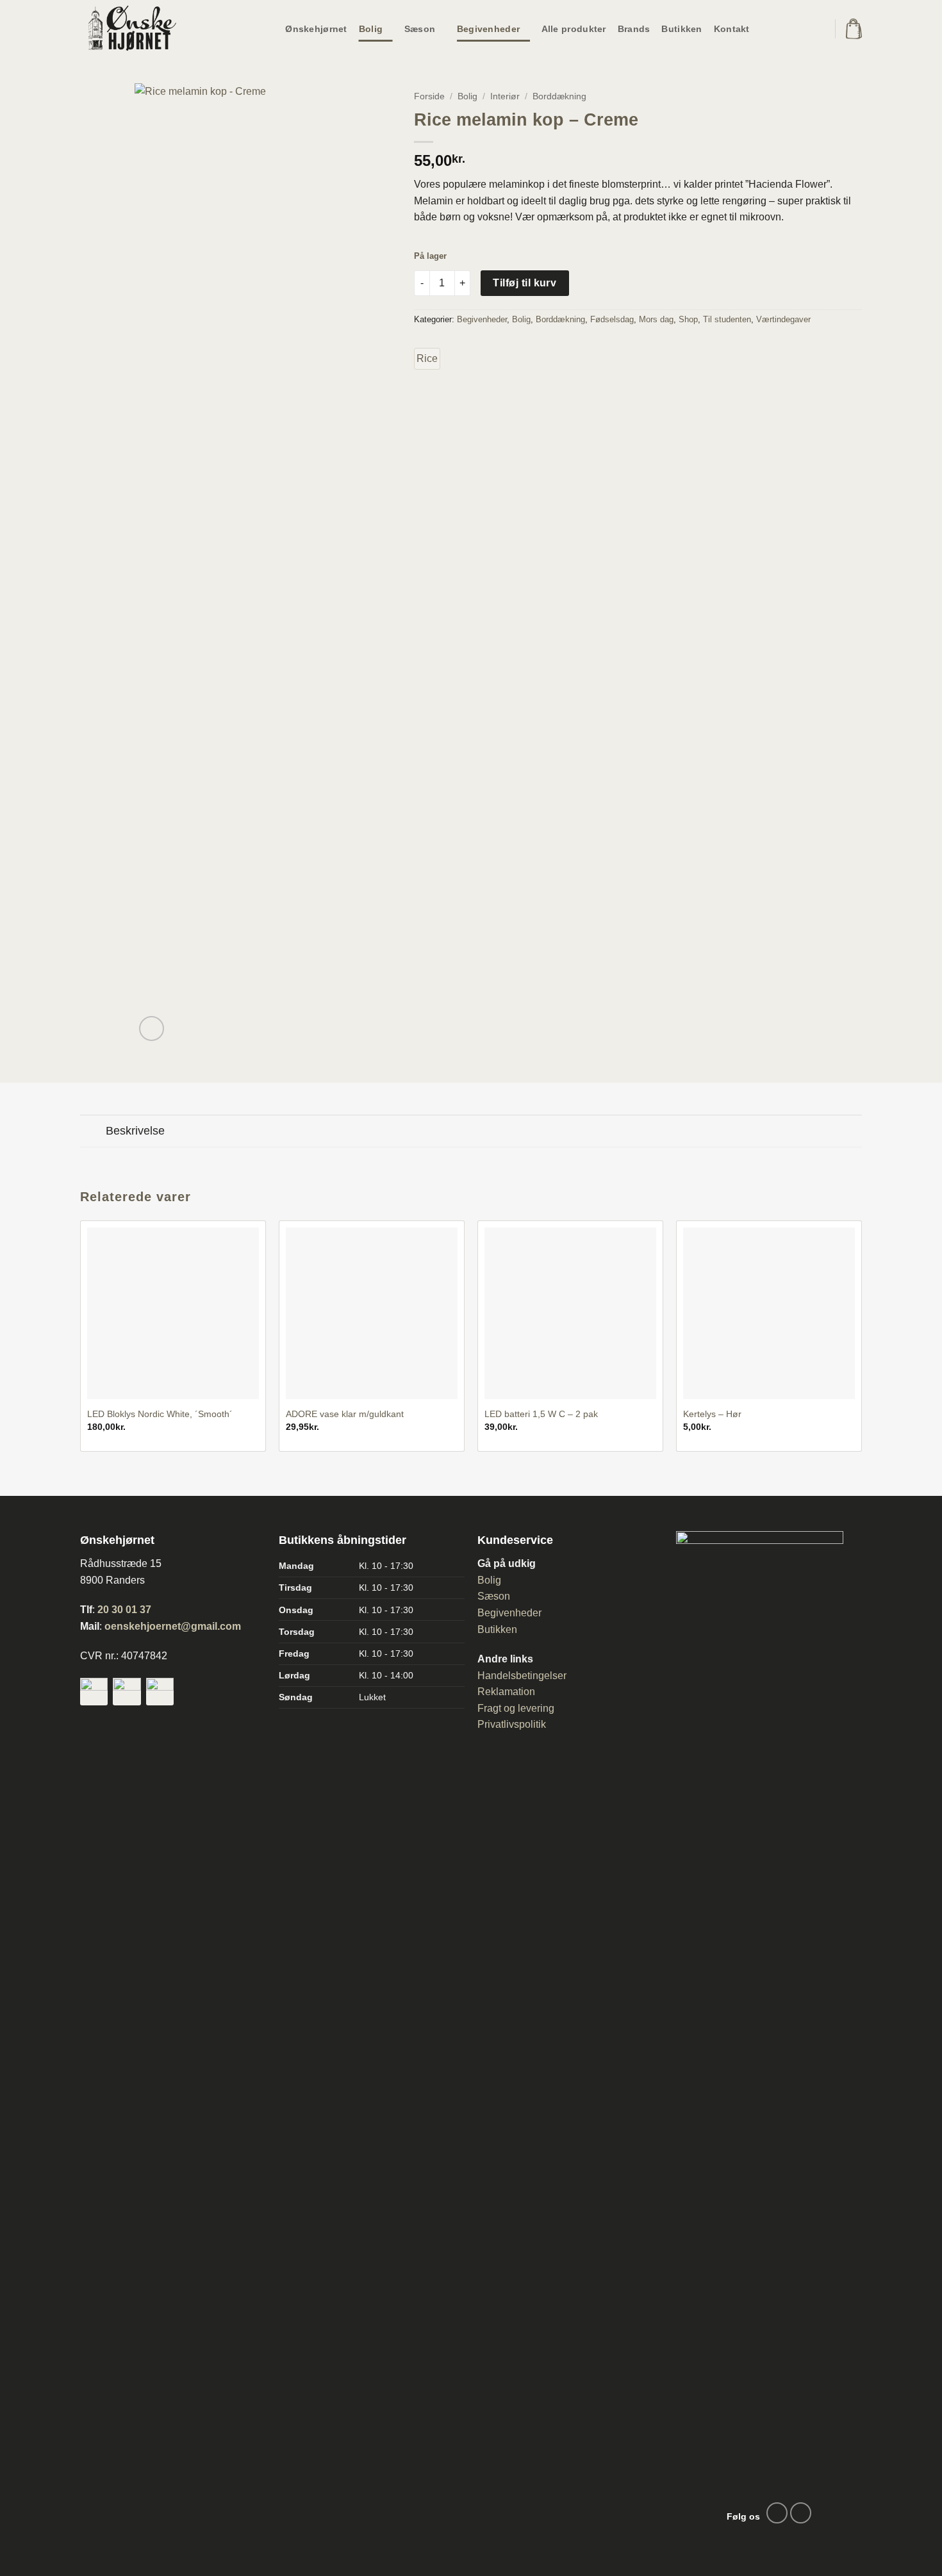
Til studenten (727, 319)
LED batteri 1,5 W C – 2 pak (541, 1414)
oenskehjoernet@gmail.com (173, 1626)
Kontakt (732, 29)
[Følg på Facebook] (777, 2513)
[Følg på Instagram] (801, 2513)
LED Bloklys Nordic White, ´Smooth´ (160, 1414)
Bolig (371, 29)
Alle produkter (574, 29)
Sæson (420, 29)
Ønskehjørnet (316, 29)
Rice (427, 358)
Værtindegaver (783, 319)
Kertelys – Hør (712, 1414)
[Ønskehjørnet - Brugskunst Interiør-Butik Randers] (144, 29)
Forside (429, 96)
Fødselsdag (612, 319)
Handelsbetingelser (522, 1676)
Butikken (682, 29)
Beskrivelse (135, 1131)
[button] (854, 29)
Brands (634, 29)
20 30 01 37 (124, 1610)
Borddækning (559, 96)
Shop (688, 319)
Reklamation (506, 1692)
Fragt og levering (516, 1708)
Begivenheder (488, 29)
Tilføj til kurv (525, 283)
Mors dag (656, 319)
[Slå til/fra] (93, 1132)
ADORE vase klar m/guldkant (345, 1414)
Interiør (505, 96)
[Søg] (816, 29)
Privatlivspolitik (512, 1724)
